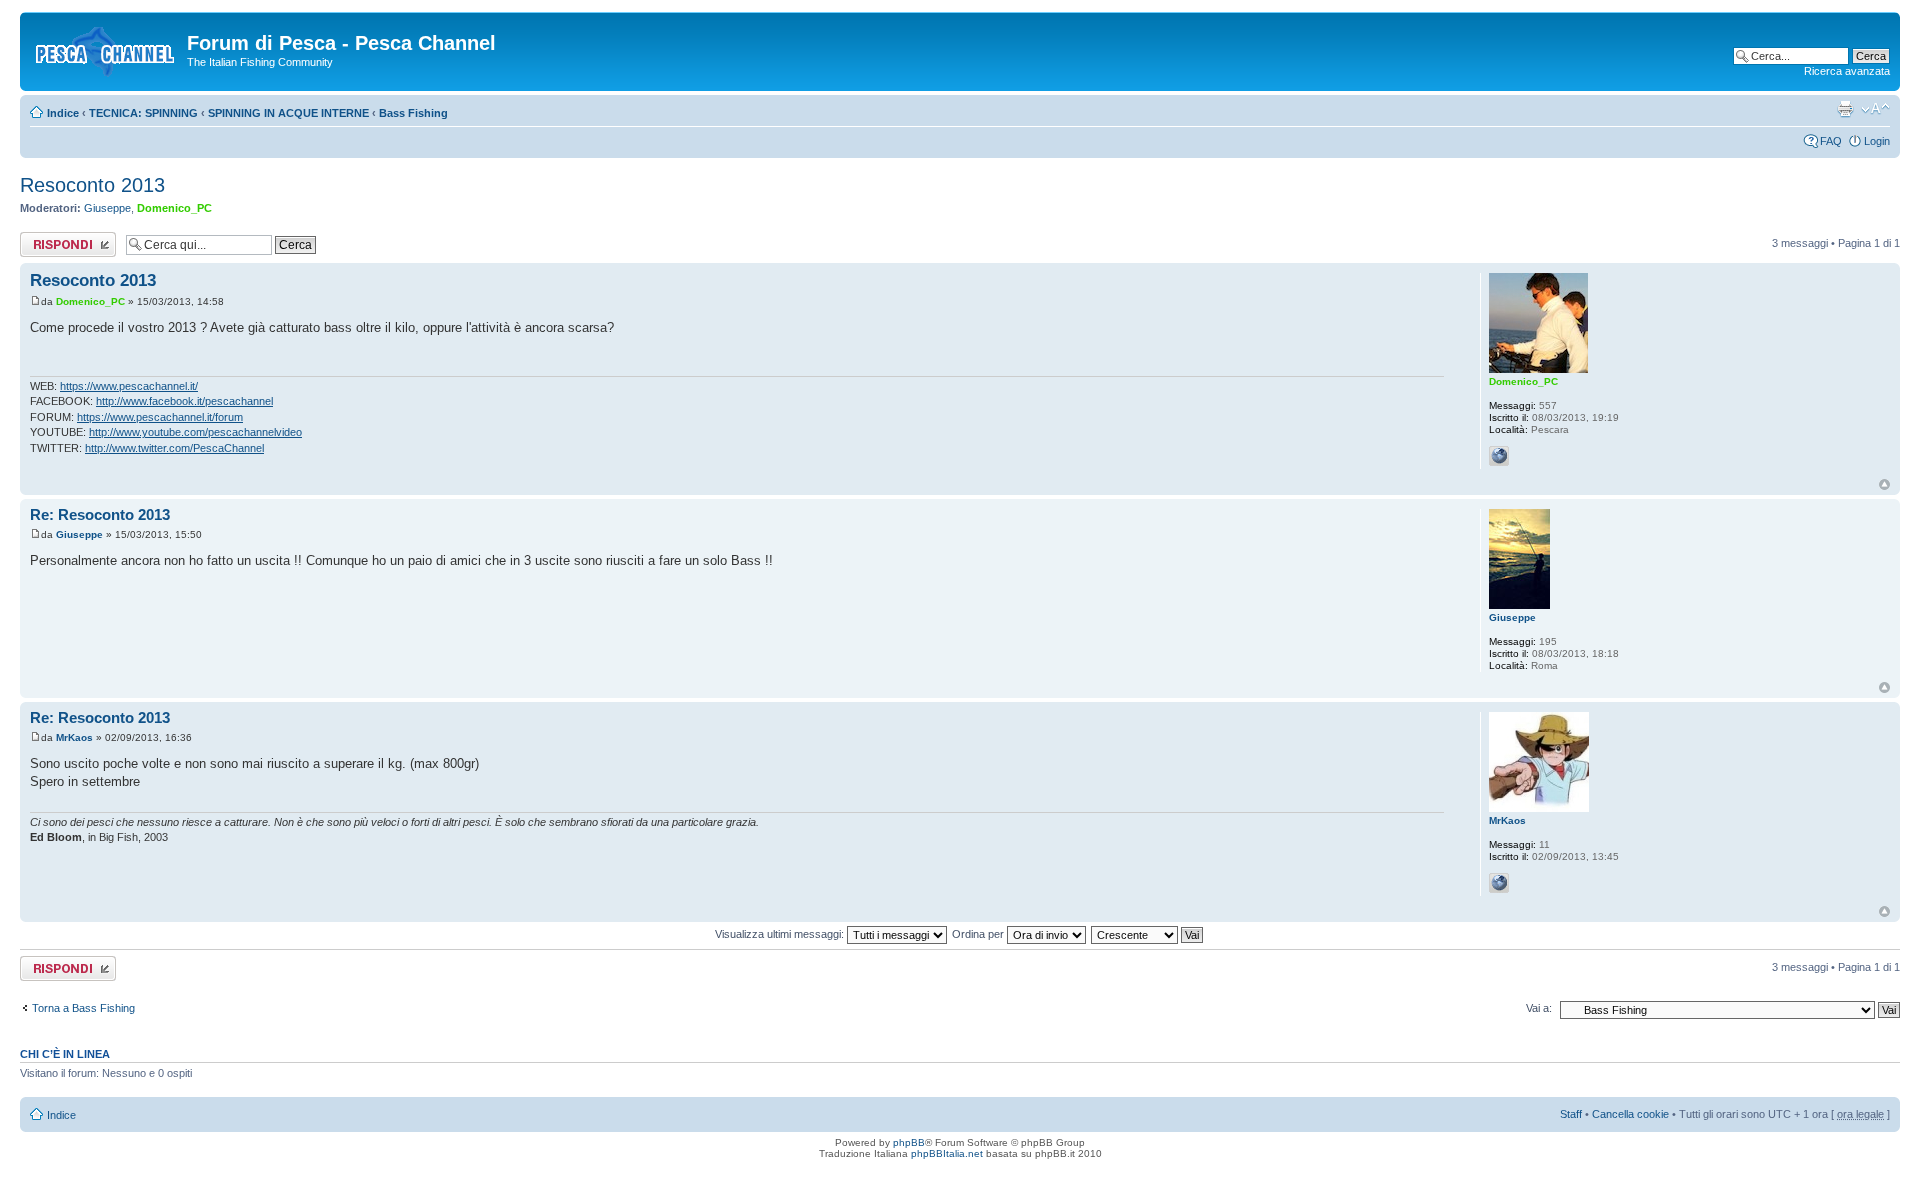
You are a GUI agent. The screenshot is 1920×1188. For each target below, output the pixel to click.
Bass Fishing (413, 113)
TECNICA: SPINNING (143, 113)
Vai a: (1539, 1008)
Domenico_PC (174, 208)
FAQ (1831, 141)
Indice (63, 113)
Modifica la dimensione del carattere (1875, 109)
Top (1884, 484)
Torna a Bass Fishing (83, 1008)
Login (1877, 141)
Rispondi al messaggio (46, 244)
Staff (1571, 1114)
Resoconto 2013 (92, 185)
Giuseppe (107, 208)
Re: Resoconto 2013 (100, 514)
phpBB (909, 1142)
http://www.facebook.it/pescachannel (184, 401)
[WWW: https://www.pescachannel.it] (1499, 456)
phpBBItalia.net (947, 1153)
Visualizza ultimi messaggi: (781, 934)
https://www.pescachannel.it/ (129, 386)
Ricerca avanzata (1847, 71)
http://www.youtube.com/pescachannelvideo (195, 432)
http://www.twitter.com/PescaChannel (174, 448)
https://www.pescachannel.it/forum (160, 417)
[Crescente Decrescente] (1148, 934)
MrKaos (74, 737)
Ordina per (979, 934)
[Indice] (106, 49)
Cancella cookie (1630, 1114)
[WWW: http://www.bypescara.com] (1499, 883)
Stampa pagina (1845, 109)
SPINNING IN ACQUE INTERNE (288, 113)
